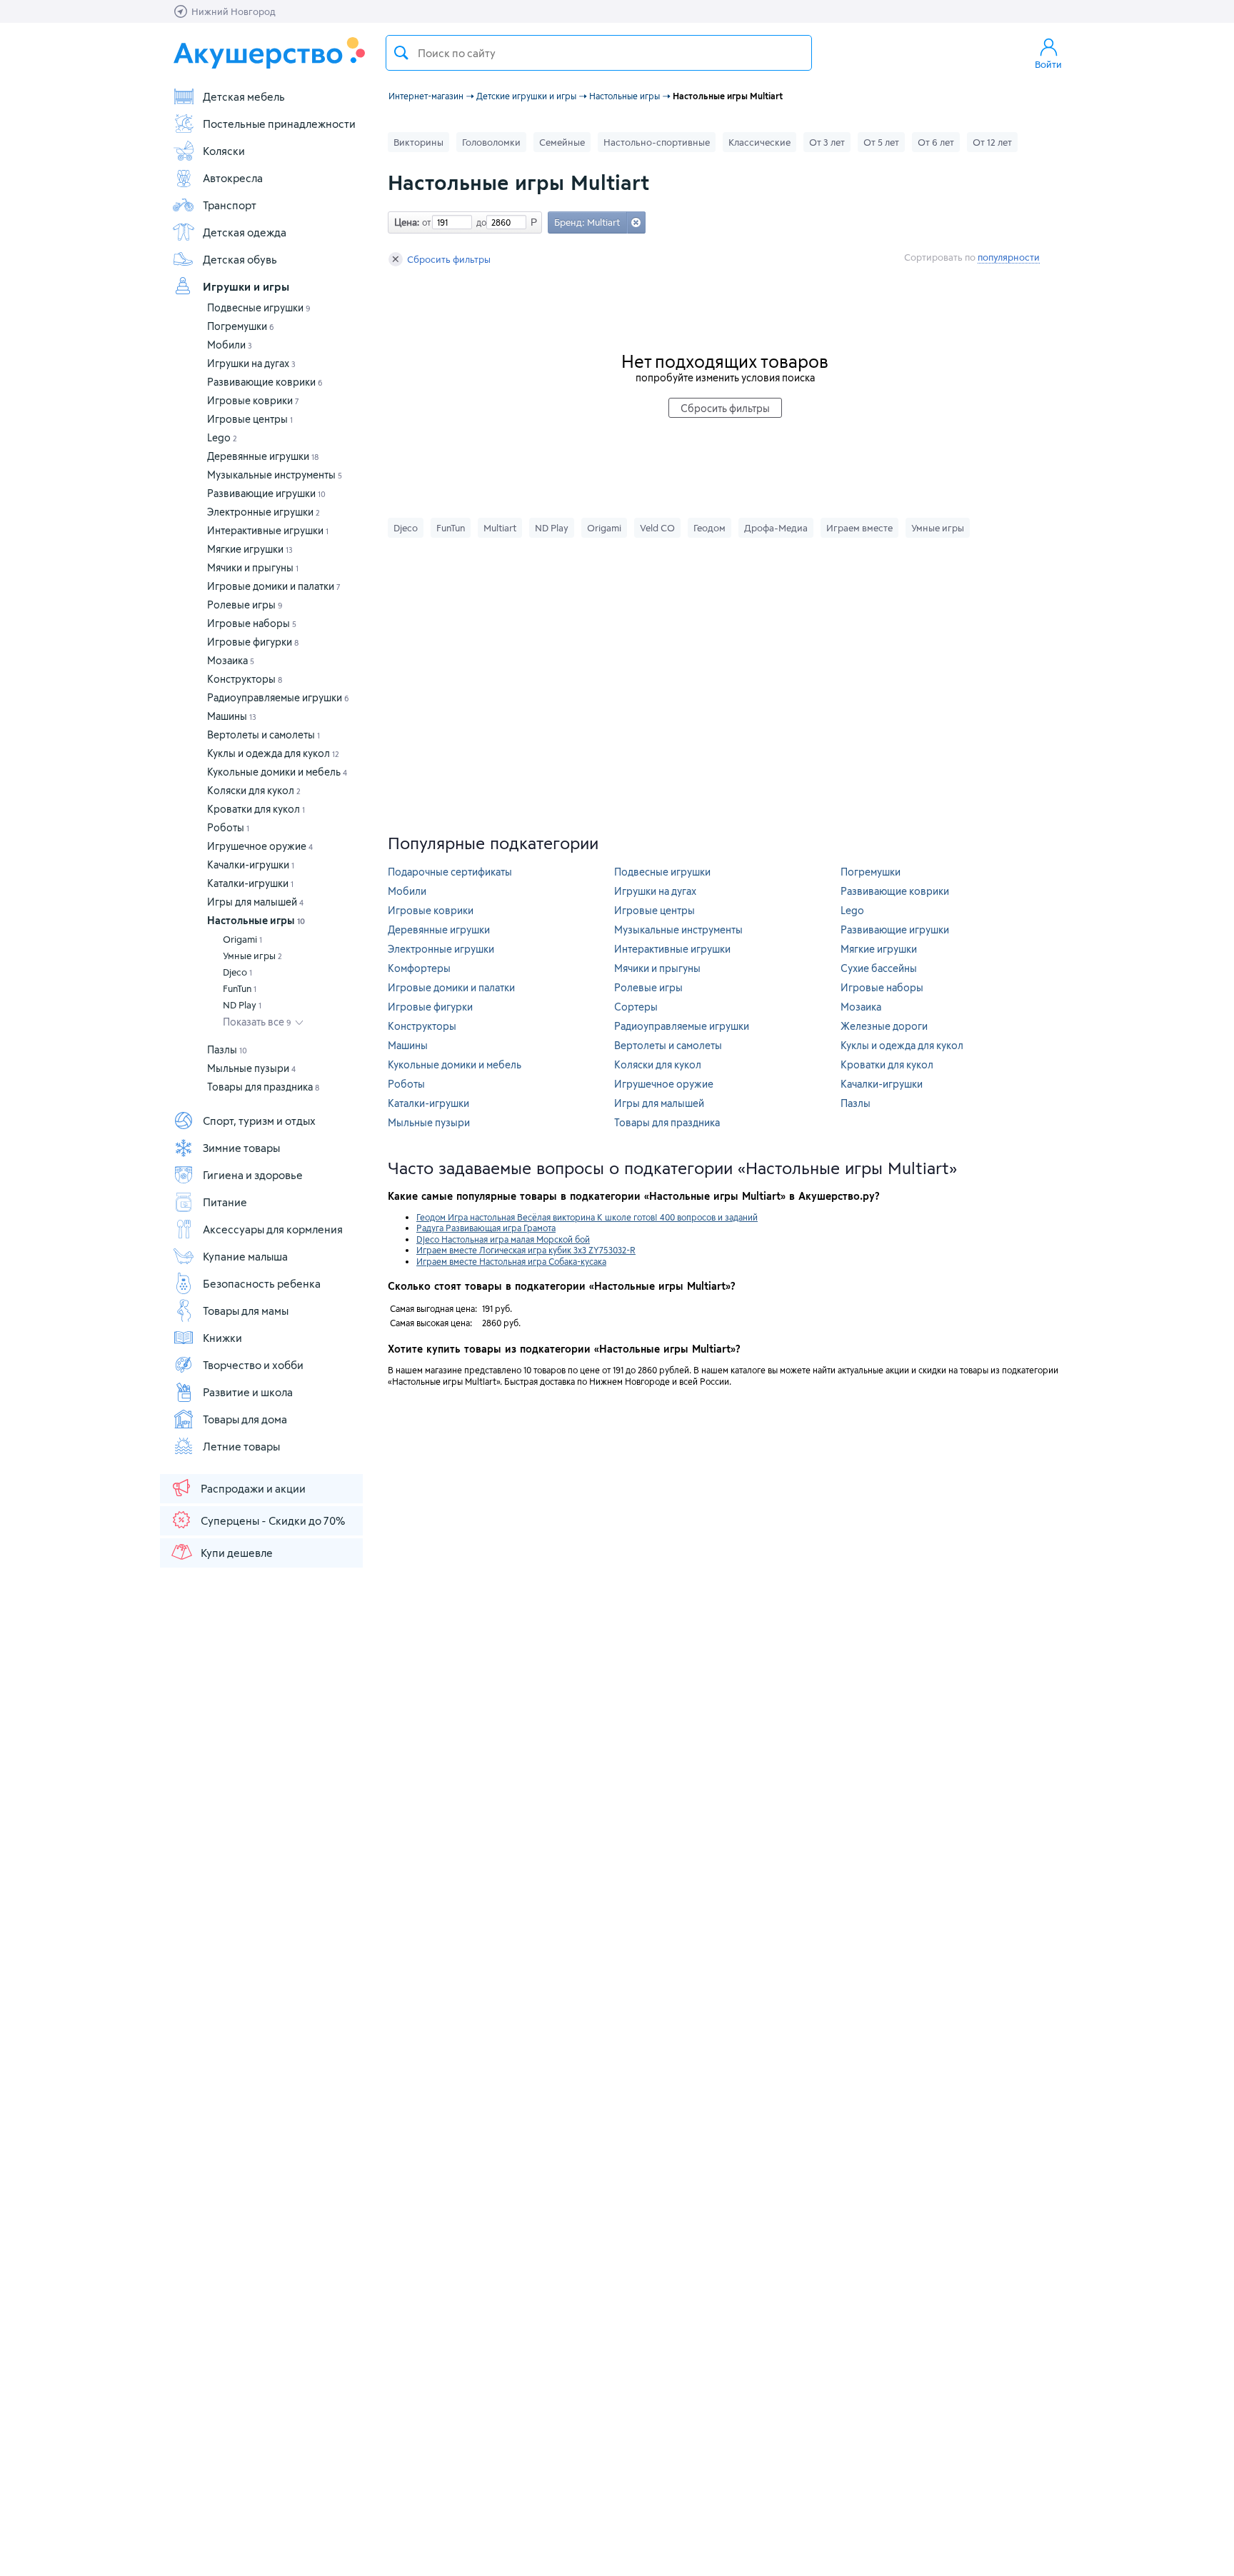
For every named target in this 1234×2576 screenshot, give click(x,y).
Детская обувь (240, 259)
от (425, 222)
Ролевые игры (245, 605)
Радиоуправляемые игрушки (278, 697)
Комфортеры (419, 968)
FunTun (240, 988)
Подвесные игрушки (259, 307)
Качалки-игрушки (251, 864)
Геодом (709, 528)
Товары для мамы (246, 1310)
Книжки (222, 1338)
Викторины (418, 142)
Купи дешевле (237, 1553)
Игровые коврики (253, 400)
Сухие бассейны (879, 968)
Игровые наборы (252, 623)
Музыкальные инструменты (275, 475)
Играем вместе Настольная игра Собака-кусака (511, 1261)
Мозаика (231, 660)
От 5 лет (881, 142)
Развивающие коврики (265, 382)
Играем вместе (859, 528)
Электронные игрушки (264, 512)
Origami (242, 939)
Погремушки (241, 326)
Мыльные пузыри (251, 1068)
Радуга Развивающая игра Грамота (486, 1228)
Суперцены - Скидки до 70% (273, 1520)
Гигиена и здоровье (253, 1175)
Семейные (562, 142)
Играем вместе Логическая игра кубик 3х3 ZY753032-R (526, 1250)
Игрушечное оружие (260, 846)
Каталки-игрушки (250, 883)
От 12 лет (992, 142)
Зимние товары (241, 1148)
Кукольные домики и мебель (277, 772)
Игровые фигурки (253, 642)
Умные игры (252, 956)
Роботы (228, 827)
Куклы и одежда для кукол (273, 753)
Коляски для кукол (254, 790)
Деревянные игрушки (263, 456)
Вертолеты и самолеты (264, 735)
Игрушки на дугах (251, 363)
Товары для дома (245, 1419)
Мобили (230, 345)
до (479, 222)
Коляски (224, 151)
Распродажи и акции (253, 1488)
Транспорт (230, 205)
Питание (225, 1202)
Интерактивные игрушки (268, 530)
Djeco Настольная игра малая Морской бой (503, 1239)
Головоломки (491, 142)
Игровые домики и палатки (274, 586)
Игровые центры (250, 419)
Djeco (237, 972)
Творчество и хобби (253, 1365)
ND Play (242, 1005)
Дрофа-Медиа (776, 528)
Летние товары (241, 1446)
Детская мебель (244, 96)
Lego (222, 437)
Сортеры (636, 1007)
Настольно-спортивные (657, 142)
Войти (1048, 64)
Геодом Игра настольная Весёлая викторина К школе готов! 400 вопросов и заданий (587, 1217)
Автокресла (233, 178)
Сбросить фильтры (449, 259)
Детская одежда (245, 232)
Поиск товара (401, 53)
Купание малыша (245, 1256)
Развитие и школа (248, 1392)
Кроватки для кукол (256, 809)
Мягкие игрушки (250, 549)
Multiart (500, 528)
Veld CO (657, 528)
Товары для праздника (263, 1087)
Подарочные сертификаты (450, 872)
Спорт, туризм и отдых (259, 1121)
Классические (759, 142)
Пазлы (227, 1049)
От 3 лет (827, 142)
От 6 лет (936, 142)
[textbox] (599, 53)
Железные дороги (884, 1026)
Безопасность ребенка (262, 1283)
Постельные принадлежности (279, 124)
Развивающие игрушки (266, 493)
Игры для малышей (255, 902)
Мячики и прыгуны (253, 567)
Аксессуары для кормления (273, 1229)
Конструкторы (245, 679)
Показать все (257, 1022)
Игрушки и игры (246, 286)
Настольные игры (256, 920)
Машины (232, 716)
